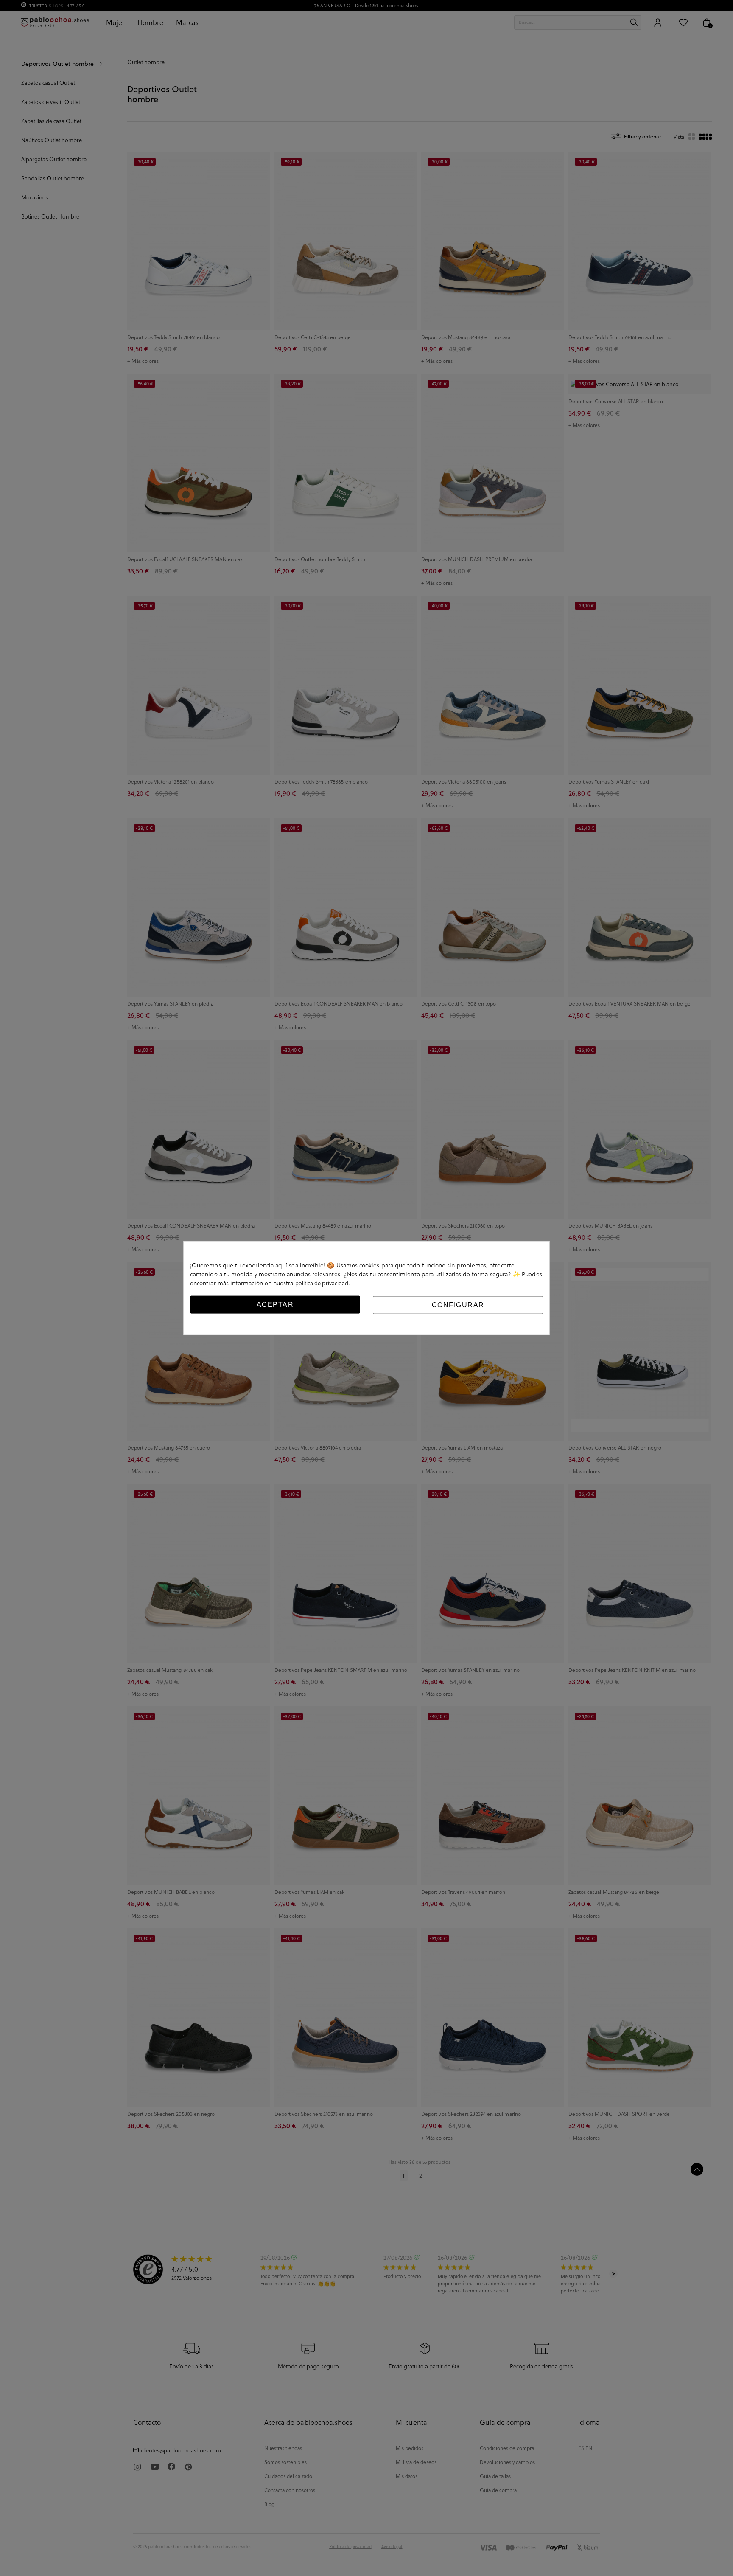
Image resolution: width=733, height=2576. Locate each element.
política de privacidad (322, 1282)
